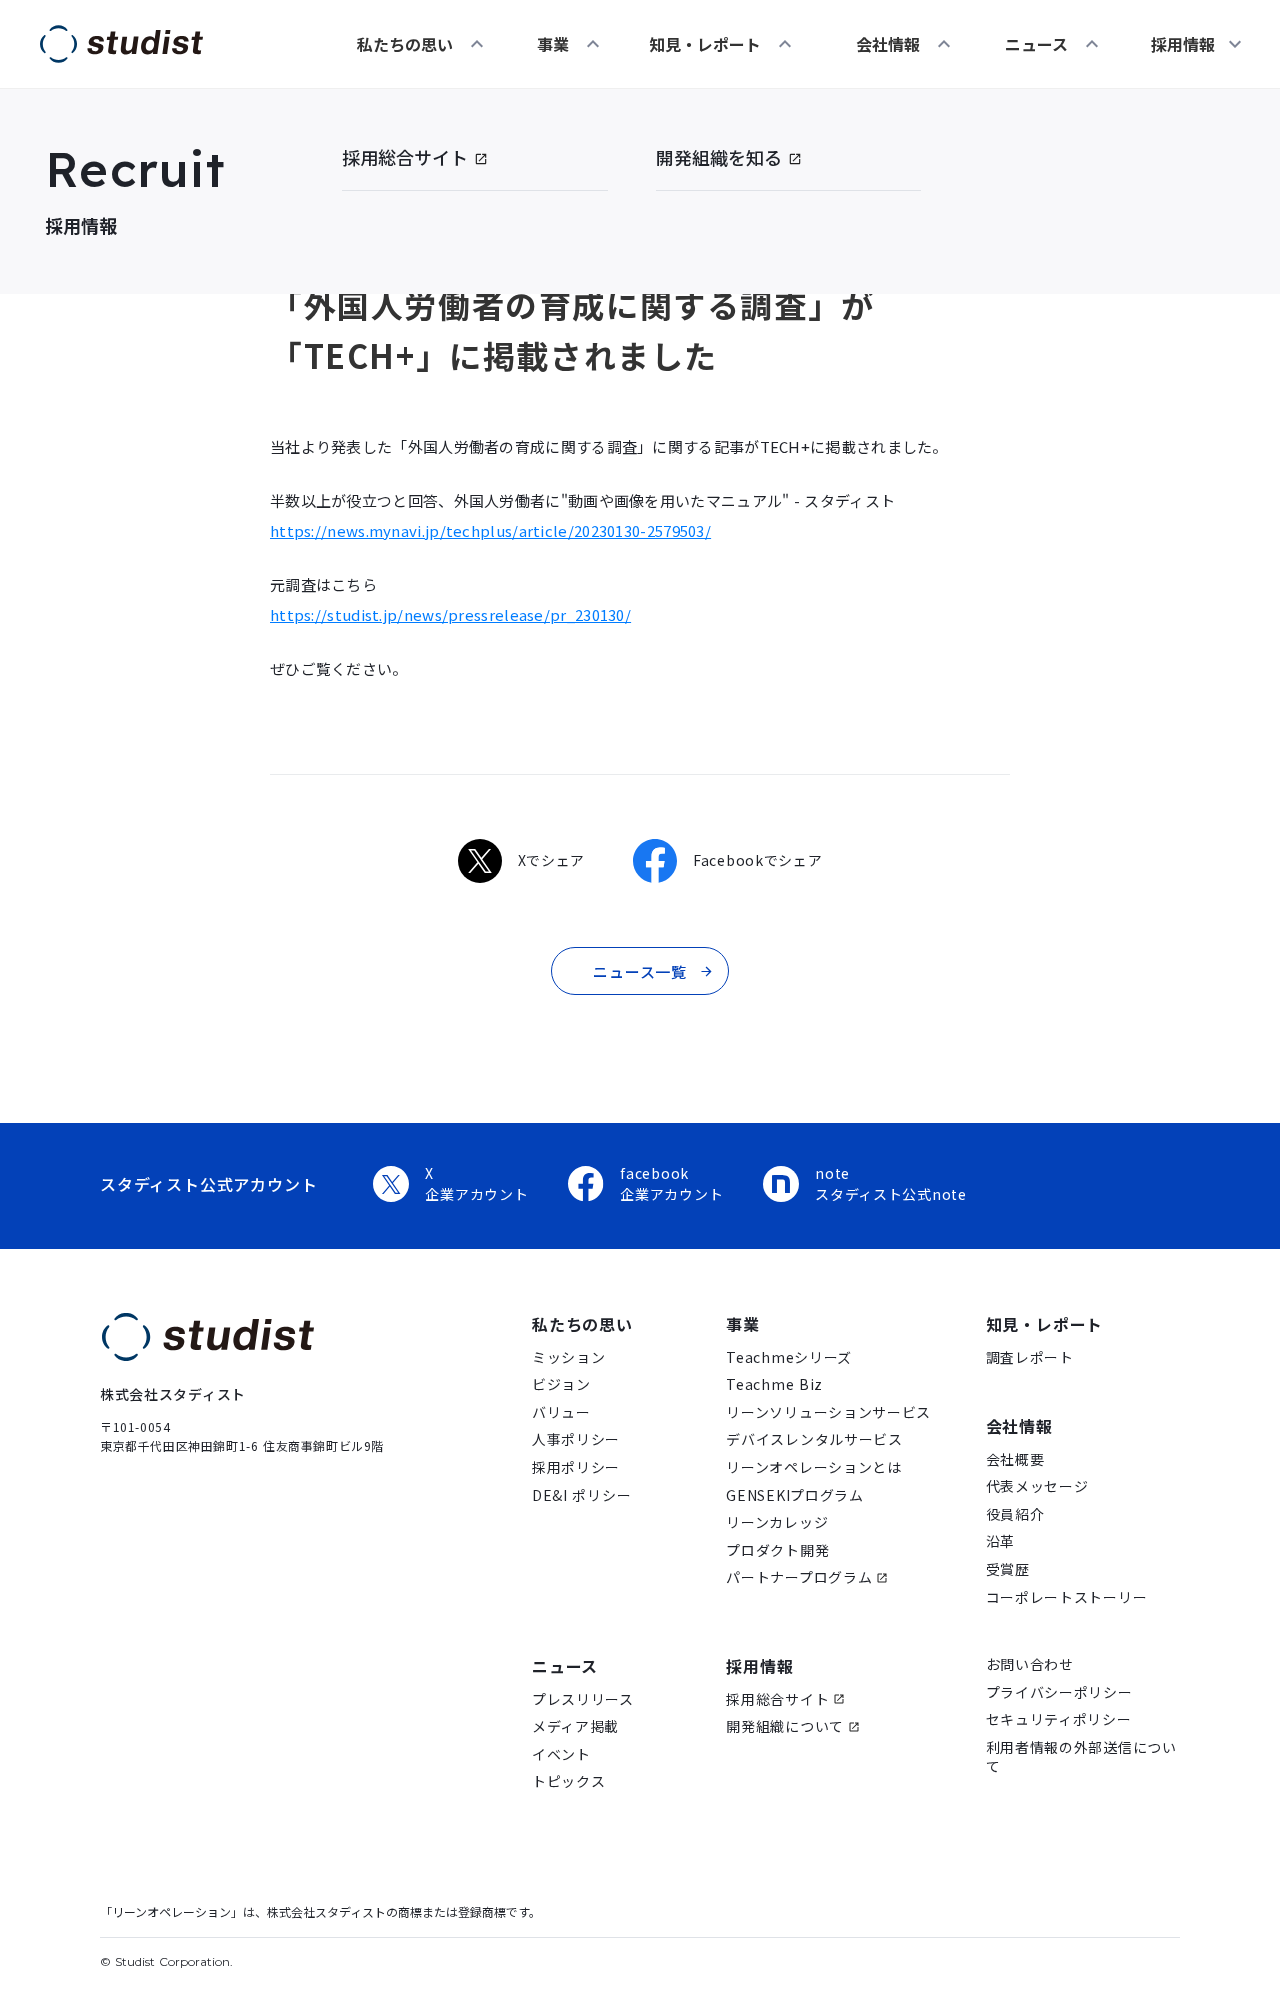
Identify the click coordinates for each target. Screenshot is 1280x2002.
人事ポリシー (576, 1439)
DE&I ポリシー (581, 1495)
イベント (561, 1754)
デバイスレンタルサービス (814, 1439)
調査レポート (1030, 1357)
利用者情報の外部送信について (1081, 1757)
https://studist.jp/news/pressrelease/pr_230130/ (450, 614)
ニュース (1036, 44)
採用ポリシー (576, 1467)
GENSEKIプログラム (794, 1495)
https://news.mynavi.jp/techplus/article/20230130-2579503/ (490, 530)
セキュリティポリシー (1059, 1719)
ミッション (569, 1357)
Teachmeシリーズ (789, 1357)
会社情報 (888, 44)
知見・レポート (705, 44)
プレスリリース (583, 1699)
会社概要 (1015, 1459)
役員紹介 (1015, 1514)
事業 (553, 44)
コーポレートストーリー (1067, 1597)
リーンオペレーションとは (813, 1467)
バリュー (561, 1412)
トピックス (569, 1781)
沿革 (1000, 1541)
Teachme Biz (774, 1384)
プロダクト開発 (777, 1550)
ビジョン (561, 1384)
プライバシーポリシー (1059, 1692)
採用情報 (759, 1666)
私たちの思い (405, 44)
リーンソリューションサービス (828, 1412)
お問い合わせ (1030, 1664)
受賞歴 (1008, 1569)
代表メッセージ (1037, 1486)
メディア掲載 (575, 1726)
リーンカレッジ (777, 1522)
